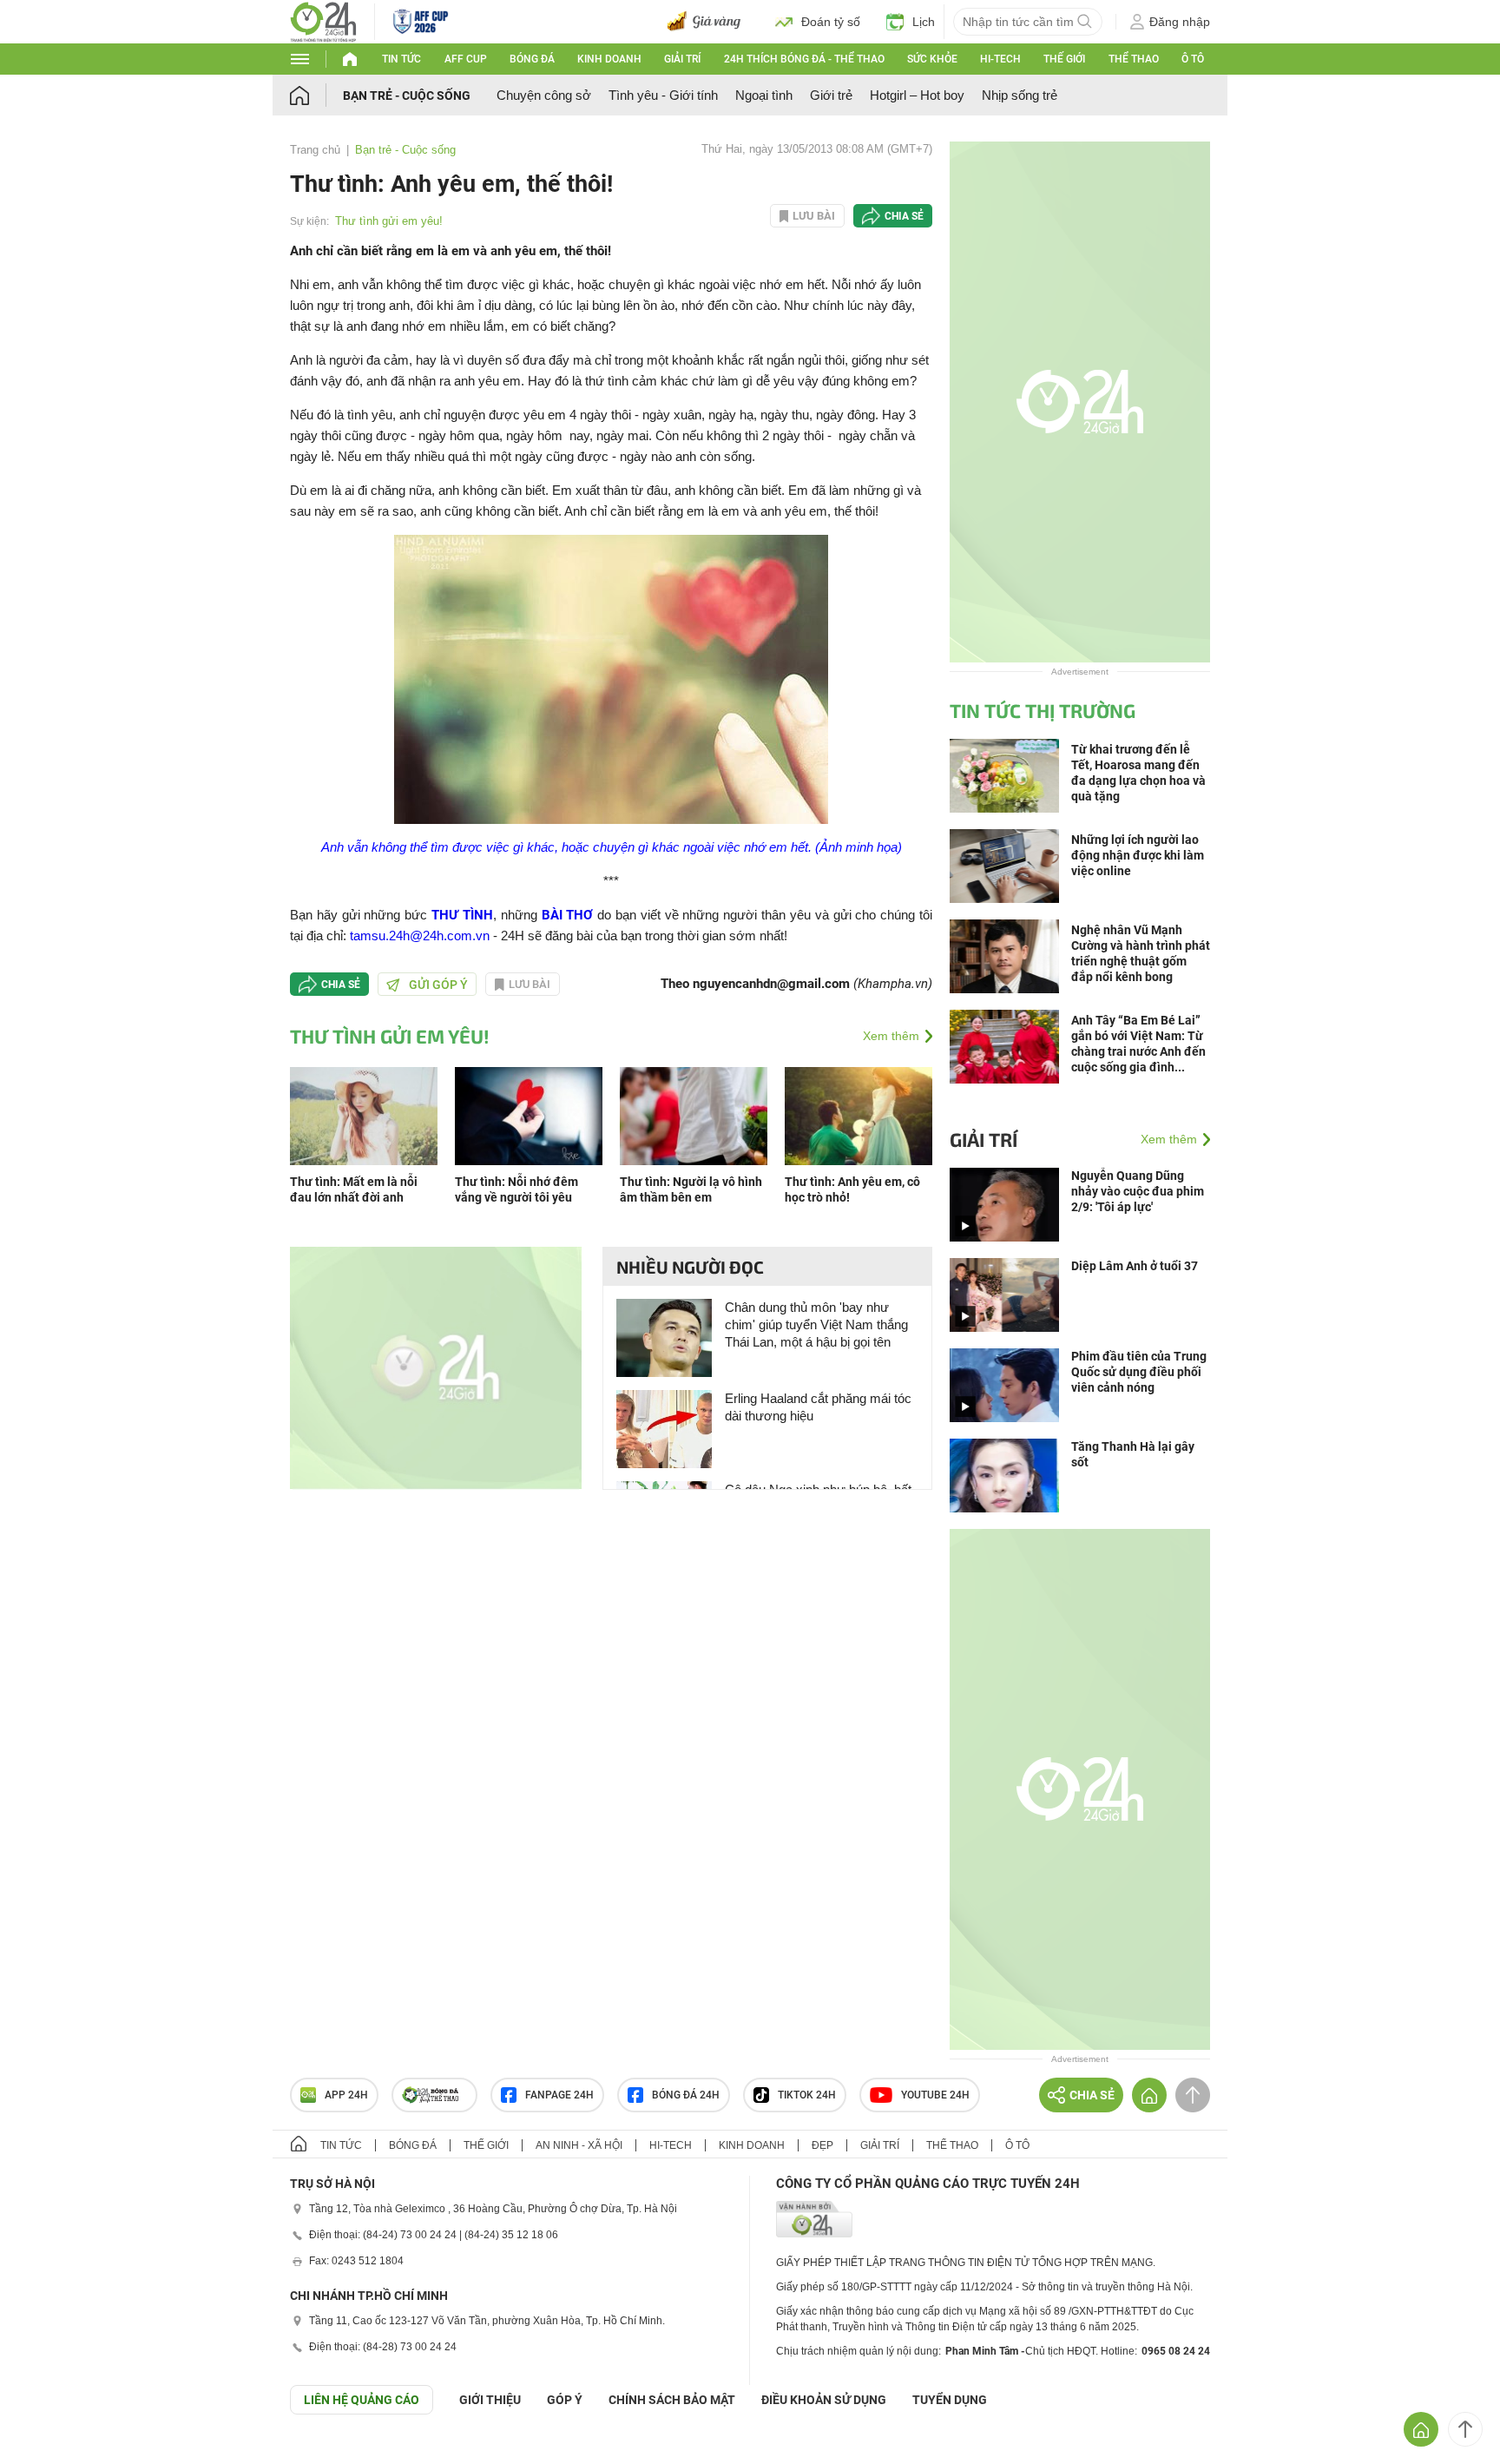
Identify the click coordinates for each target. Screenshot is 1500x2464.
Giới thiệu (490, 2400)
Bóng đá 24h (686, 2095)
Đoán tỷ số (831, 22)
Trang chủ (315, 150)
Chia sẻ (904, 216)
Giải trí (682, 59)
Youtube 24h (935, 2095)
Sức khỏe (932, 59)
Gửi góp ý (438, 985)
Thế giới (1064, 59)
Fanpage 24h (559, 2095)
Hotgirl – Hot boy (917, 95)
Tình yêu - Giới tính (663, 95)
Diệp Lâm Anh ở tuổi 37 (1135, 1266)
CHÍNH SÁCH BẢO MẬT (672, 2400)
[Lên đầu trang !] (1465, 2429)
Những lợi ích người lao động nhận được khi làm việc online (1138, 855)
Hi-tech (1000, 59)
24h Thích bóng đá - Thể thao (804, 59)
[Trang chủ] (316, 95)
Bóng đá (532, 59)
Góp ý (565, 2400)
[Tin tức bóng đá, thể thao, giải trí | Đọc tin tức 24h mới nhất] (323, 20)
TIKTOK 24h (807, 2095)
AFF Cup (466, 59)
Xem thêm (891, 1036)
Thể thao (1134, 59)
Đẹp (822, 2145)
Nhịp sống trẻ (1020, 95)
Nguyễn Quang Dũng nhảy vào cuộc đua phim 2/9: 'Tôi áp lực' (1138, 1191)
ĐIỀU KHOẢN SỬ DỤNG (824, 2400)
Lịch (924, 22)
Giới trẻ (831, 95)
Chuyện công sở (544, 95)
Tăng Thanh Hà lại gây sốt (1133, 1454)
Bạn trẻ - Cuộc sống (407, 96)
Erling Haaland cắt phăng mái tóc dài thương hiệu (818, 1407)
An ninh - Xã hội (579, 2145)
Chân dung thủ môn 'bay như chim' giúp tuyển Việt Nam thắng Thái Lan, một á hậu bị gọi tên (816, 1324)
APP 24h (346, 2095)
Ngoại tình (764, 95)
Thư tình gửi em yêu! (389, 221)
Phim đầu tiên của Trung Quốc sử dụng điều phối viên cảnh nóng (1139, 1372)
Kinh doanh (609, 59)
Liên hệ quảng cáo (362, 2400)
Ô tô (1193, 59)
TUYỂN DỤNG (950, 2400)
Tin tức (401, 59)
